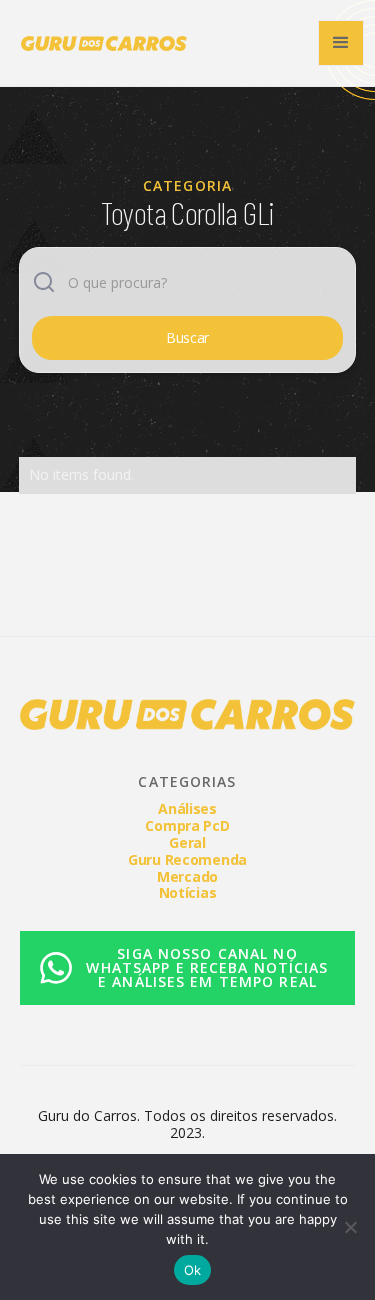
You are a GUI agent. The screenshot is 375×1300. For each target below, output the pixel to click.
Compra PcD (187, 825)
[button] (341, 43)
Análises (187, 808)
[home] (99, 43)
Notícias (188, 892)
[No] (350, 1227)
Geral (187, 842)
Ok (193, 1270)
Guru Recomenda (187, 859)
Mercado (187, 876)
